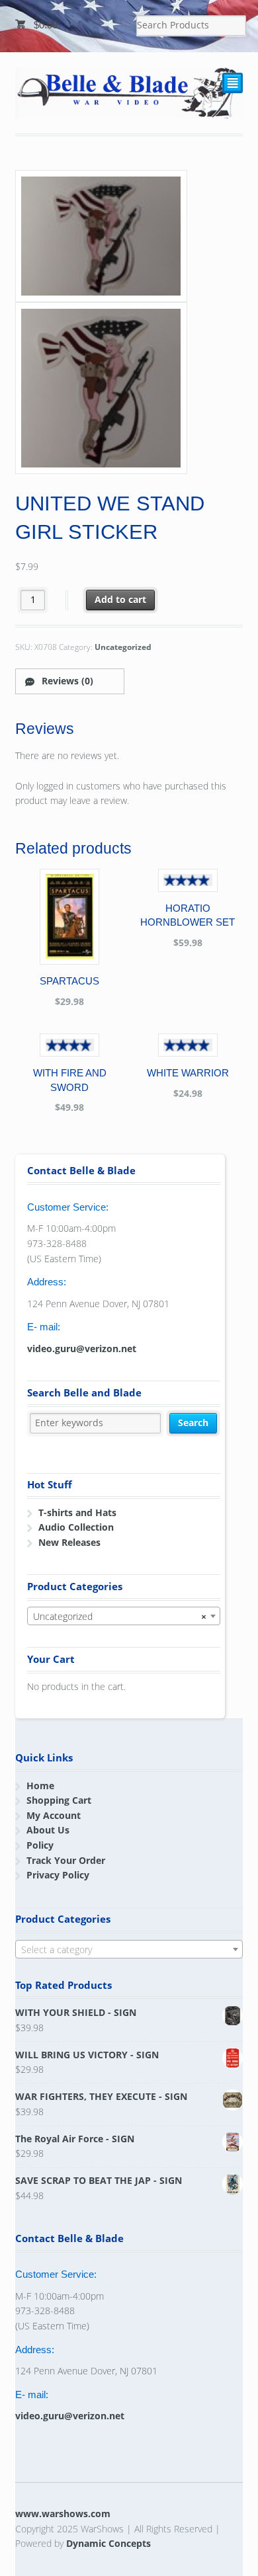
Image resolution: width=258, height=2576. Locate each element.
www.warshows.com (63, 2514)
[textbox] (129, 1950)
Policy (40, 1845)
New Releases (69, 1542)
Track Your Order (66, 1860)
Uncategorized (123, 647)
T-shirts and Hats (77, 1512)
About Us (48, 1830)
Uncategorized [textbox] (120, 1616)
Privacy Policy (58, 1875)
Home (40, 1786)
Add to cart (120, 599)
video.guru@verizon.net (82, 1348)
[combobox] (124, 1616)
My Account (54, 1815)
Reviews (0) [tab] (66, 681)
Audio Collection (76, 1527)
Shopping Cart (59, 1800)
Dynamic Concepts (108, 2543)
